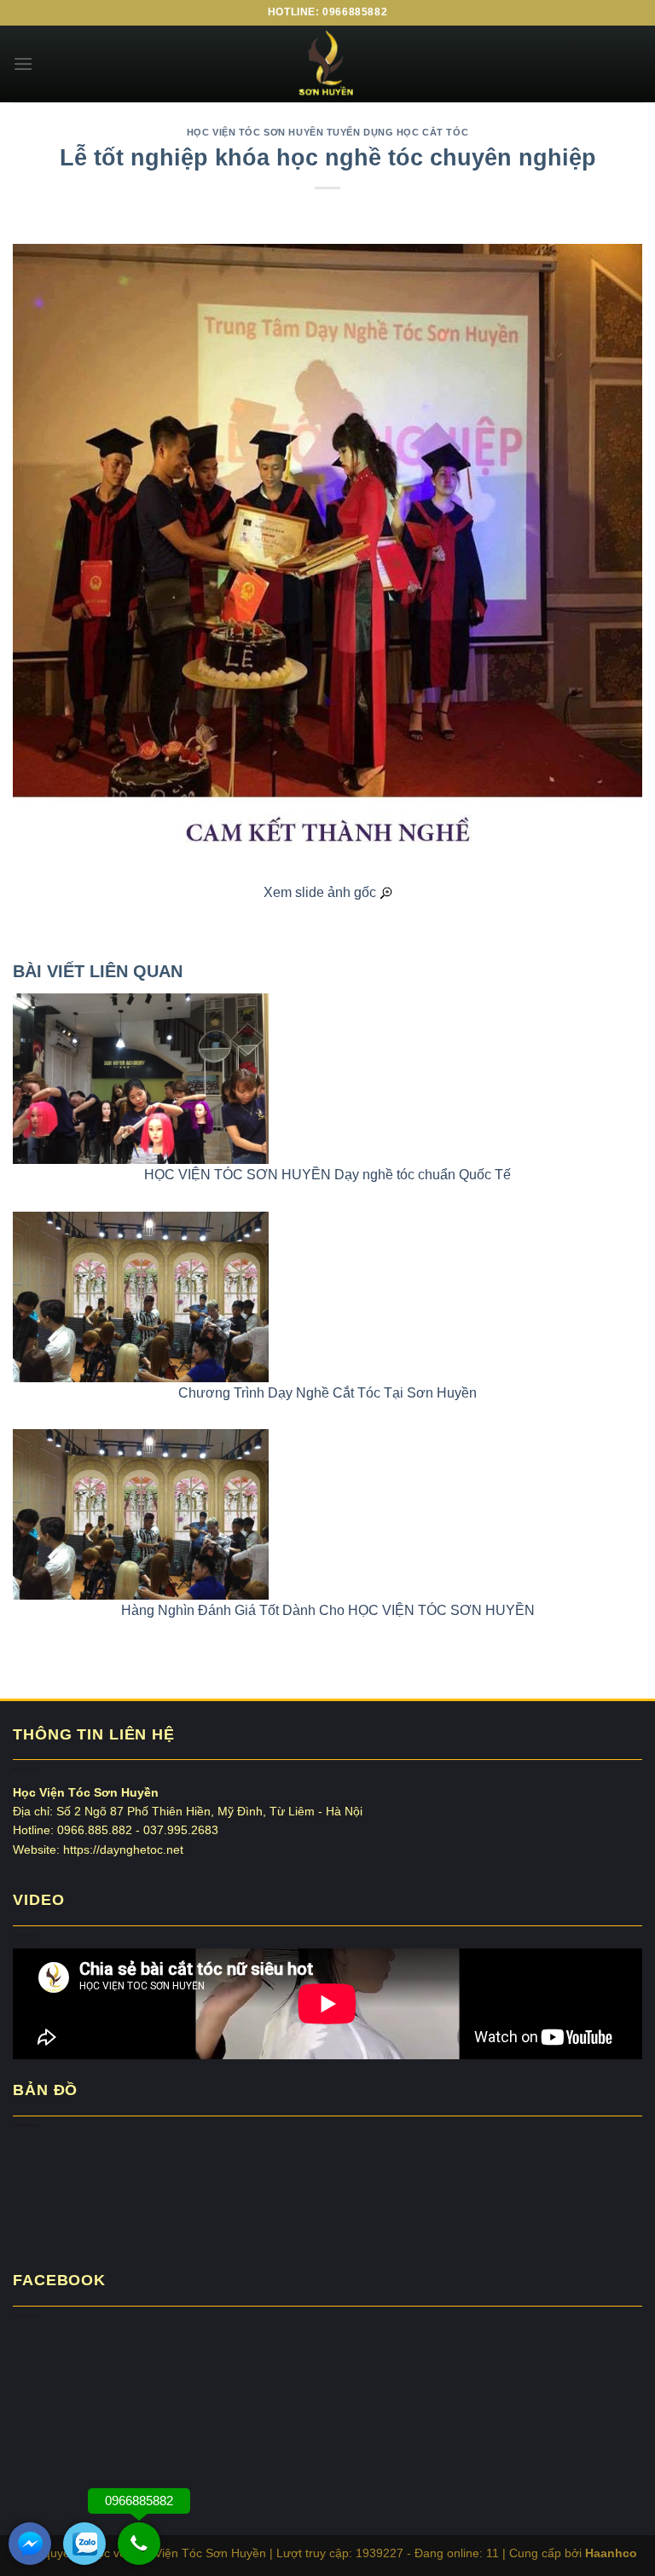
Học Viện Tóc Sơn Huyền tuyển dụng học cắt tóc (327, 132)
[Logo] (327, 64)
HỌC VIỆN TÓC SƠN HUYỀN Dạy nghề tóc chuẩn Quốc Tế (327, 1175)
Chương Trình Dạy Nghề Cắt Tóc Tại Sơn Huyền (327, 1393)
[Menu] (23, 64)
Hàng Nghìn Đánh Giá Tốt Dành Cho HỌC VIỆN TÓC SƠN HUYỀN (328, 1610)
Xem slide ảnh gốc (322, 892)
